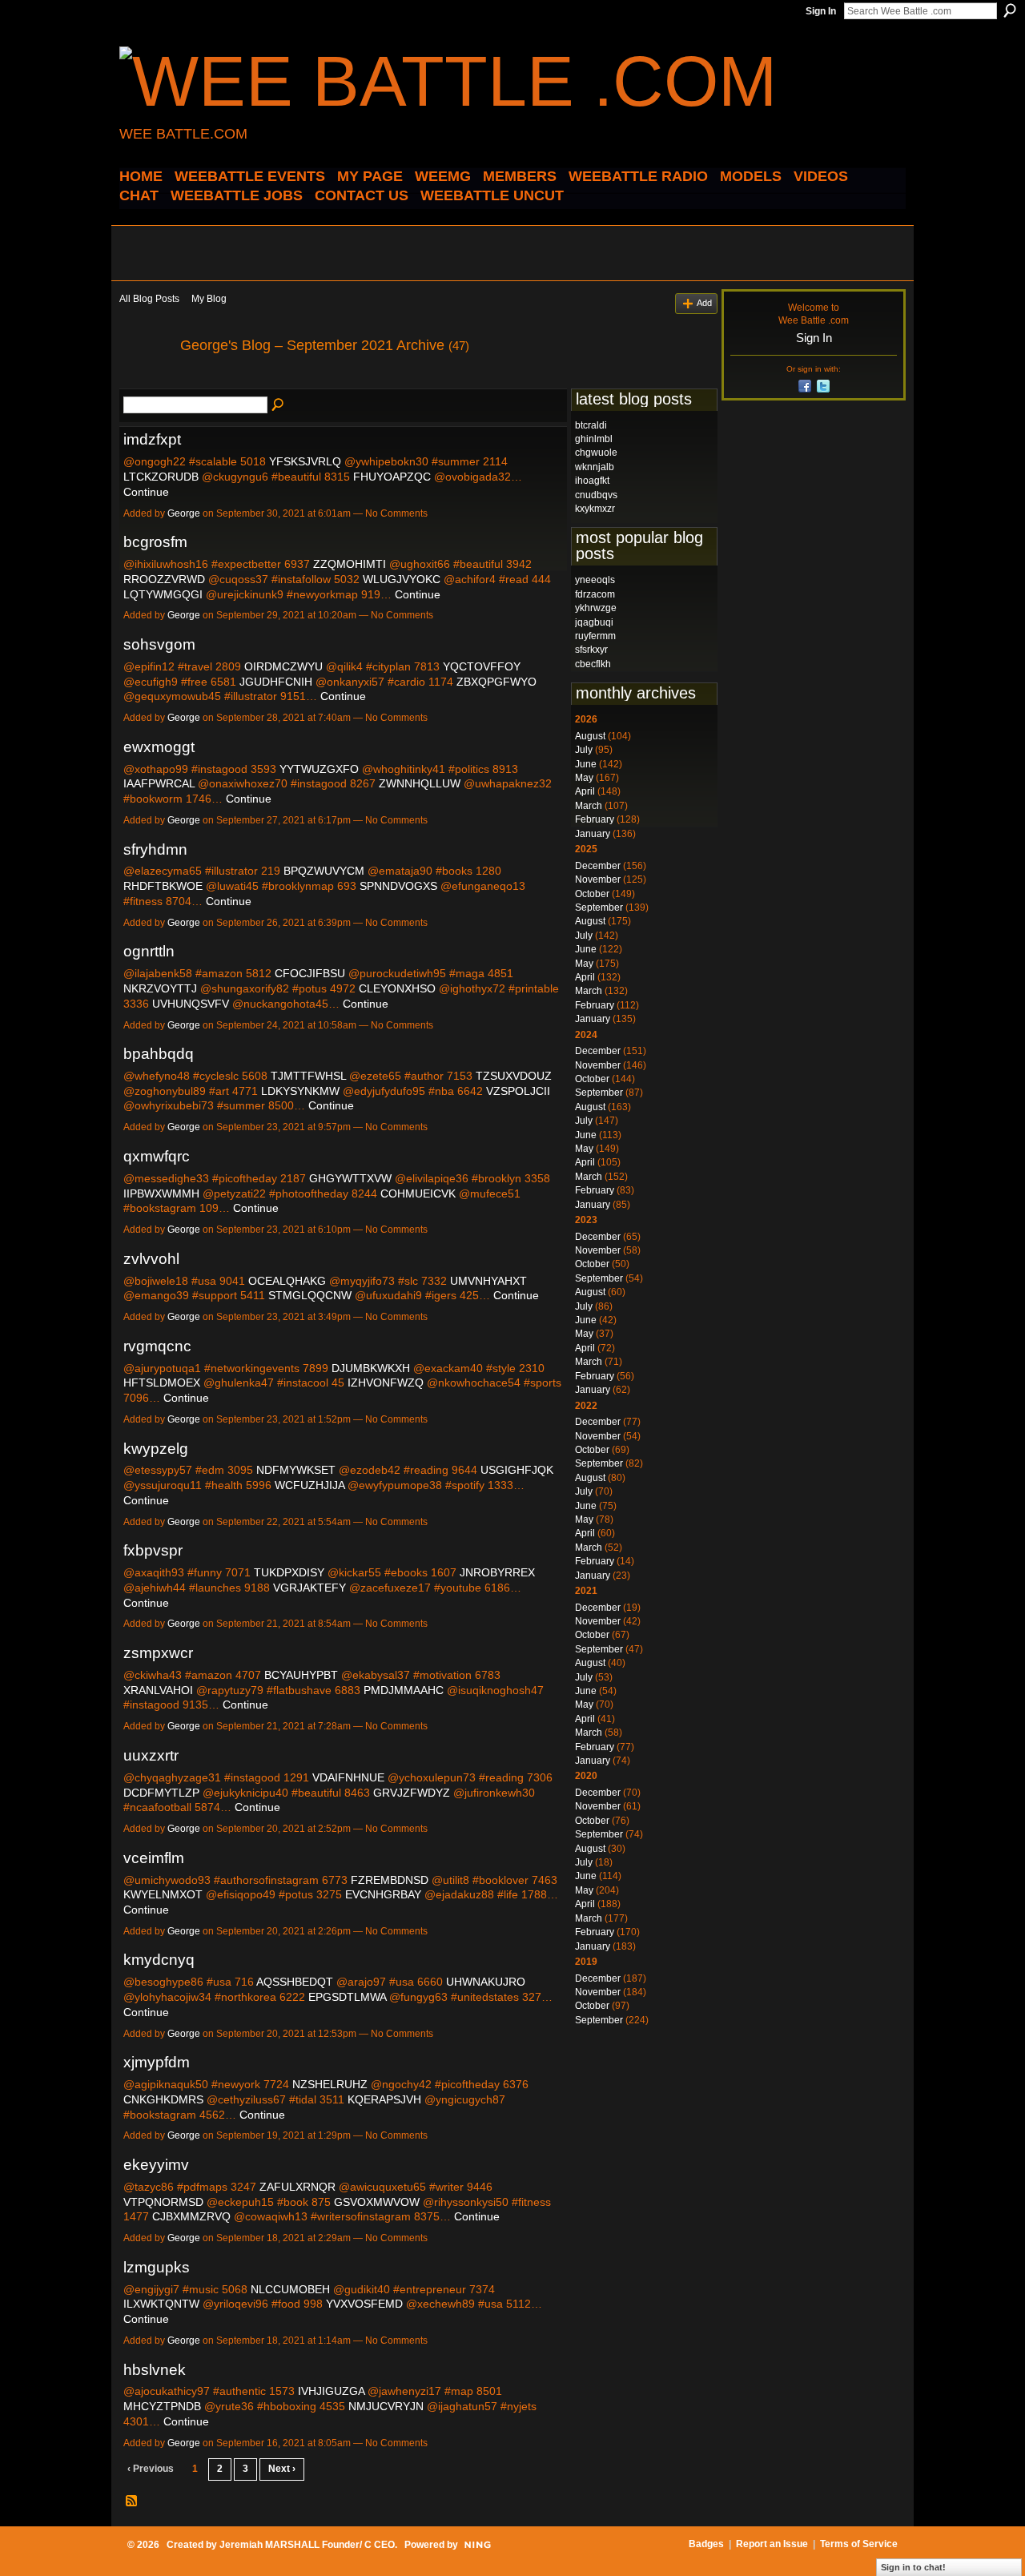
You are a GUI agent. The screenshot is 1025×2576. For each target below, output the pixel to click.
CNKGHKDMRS (163, 2099)
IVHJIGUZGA (331, 2391)
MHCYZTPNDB (162, 2406)
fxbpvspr (153, 1550)
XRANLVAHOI (158, 1690)
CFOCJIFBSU (310, 973)
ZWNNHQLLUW (420, 783)
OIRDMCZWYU (283, 666)
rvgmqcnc (157, 1346)
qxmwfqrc (157, 1156)
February (595, 819)
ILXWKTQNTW (161, 2304)
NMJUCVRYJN (386, 2406)
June (586, 764)
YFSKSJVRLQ (305, 461)
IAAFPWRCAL (159, 783)
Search (1010, 10)
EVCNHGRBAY (383, 1894)
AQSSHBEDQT (295, 1982)
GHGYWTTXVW (350, 1178)
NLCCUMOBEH (290, 2289)
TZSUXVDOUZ (514, 1076)
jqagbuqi (594, 622)
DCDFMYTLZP (161, 1793)
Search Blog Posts (279, 405)
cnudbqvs (596, 495)
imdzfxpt (152, 439)
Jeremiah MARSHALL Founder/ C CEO (307, 2545)
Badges (706, 2544)
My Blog (209, 299)
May (584, 778)
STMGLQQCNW (310, 1295)
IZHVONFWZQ (386, 1383)
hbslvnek (155, 2370)
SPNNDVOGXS (398, 886)
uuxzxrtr (151, 1755)
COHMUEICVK (418, 1193)
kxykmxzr (595, 509)
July (584, 750)
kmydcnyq (159, 1960)
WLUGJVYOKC (402, 579)
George (184, 513)
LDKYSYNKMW (300, 1091)
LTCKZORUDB (161, 477)
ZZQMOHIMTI (350, 564)
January (593, 834)
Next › (282, 2469)
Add (704, 303)
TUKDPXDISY (289, 1572)
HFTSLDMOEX (162, 1383)
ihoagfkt (592, 481)
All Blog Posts (149, 299)
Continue (146, 492)
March (589, 806)
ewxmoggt (159, 747)
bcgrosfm (155, 542)
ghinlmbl (594, 439)
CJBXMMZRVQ (191, 2216)
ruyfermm (595, 636)
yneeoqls (595, 580)
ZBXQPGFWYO (496, 682)
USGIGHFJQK (517, 1470)
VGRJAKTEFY (310, 1588)
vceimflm (154, 1858)
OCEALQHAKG (287, 1281)
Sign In (821, 11)
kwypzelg (156, 1449)
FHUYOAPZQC (392, 477)
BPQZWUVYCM (324, 871)
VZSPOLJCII (518, 1091)
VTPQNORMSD (163, 2202)
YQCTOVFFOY (482, 666)
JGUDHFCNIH (276, 682)
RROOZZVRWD (164, 579)
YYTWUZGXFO (319, 769)
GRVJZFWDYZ (412, 1793)
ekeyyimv (156, 2165)
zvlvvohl (151, 1259)
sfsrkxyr (591, 650)
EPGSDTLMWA (347, 1997)
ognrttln (149, 951)
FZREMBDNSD (390, 1880)
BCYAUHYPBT (301, 1675)
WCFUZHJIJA (310, 1485)
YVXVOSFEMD (364, 2304)
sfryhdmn (155, 849)
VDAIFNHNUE (348, 1777)
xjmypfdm (157, 2062)
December (598, 866)
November (598, 879)
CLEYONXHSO (397, 988)
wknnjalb (595, 467)
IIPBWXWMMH (161, 1193)
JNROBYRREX (497, 1572)
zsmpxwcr (158, 1653)
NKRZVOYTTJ (160, 988)
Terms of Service (859, 2544)
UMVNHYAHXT (488, 1281)
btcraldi (591, 425)
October (592, 894)
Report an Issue (772, 2544)
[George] (145, 381)
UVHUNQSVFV (191, 1004)
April (585, 791)
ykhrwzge (596, 608)
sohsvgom (159, 644)
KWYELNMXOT (163, 1894)
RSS (132, 2502)
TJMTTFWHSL (308, 1076)
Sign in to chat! (913, 2567)
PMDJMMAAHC (404, 1690)
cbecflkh (593, 664)
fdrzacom (595, 594)
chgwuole (596, 453)
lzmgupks (157, 2267)
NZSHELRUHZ (330, 2084)
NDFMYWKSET (296, 1470)
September (599, 908)
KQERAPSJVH (384, 2099)
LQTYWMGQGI (163, 594)
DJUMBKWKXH (371, 1368)
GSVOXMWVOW (377, 2202)
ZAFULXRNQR (297, 2187)
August (590, 736)
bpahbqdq (159, 1054)
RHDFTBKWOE (163, 886)
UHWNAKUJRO (486, 1982)
